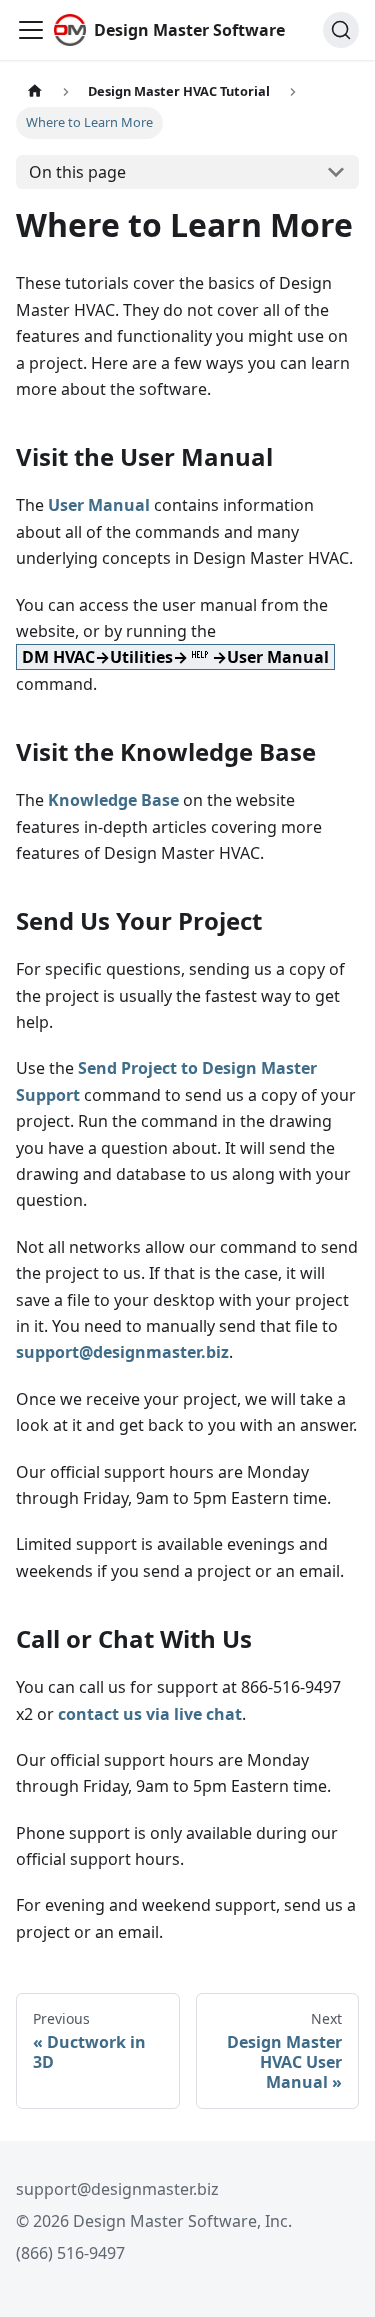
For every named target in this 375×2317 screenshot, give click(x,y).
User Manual (99, 505)
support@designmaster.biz (122, 1352)
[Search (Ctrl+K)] (341, 30)
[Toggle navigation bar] (31, 30)
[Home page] (35, 91)
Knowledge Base (113, 800)
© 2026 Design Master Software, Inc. (154, 2221)
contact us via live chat (150, 1714)
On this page (77, 172)
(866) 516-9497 (70, 2253)
